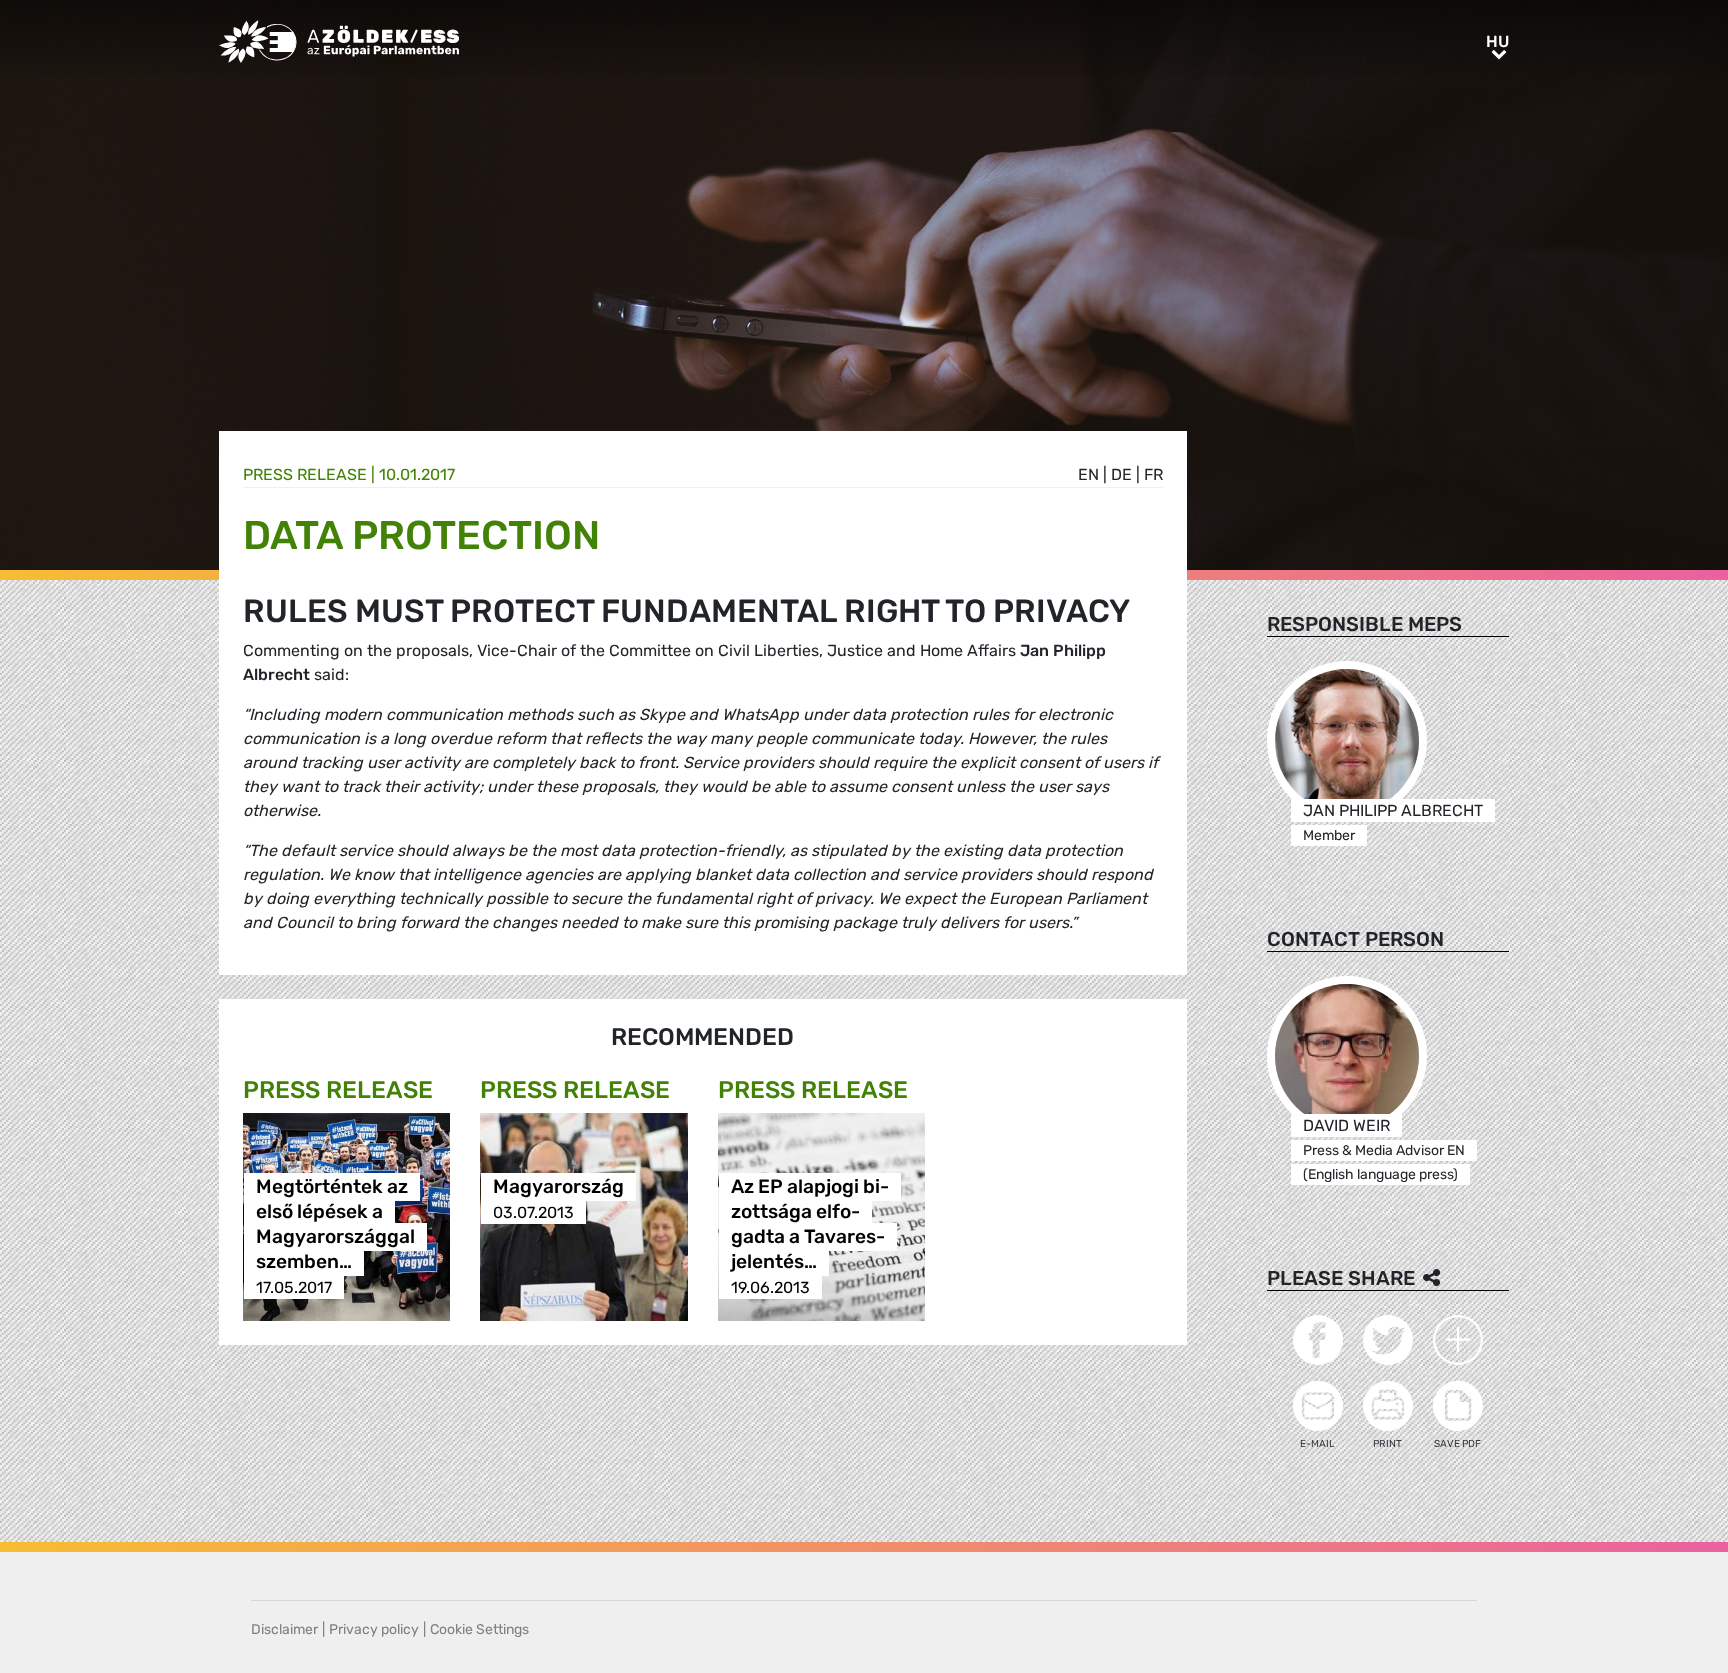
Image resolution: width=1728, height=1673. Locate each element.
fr (1153, 474)
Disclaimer (284, 1629)
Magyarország (558, 1187)
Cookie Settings (479, 1629)
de (1121, 474)
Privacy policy (374, 1629)
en (1088, 474)
